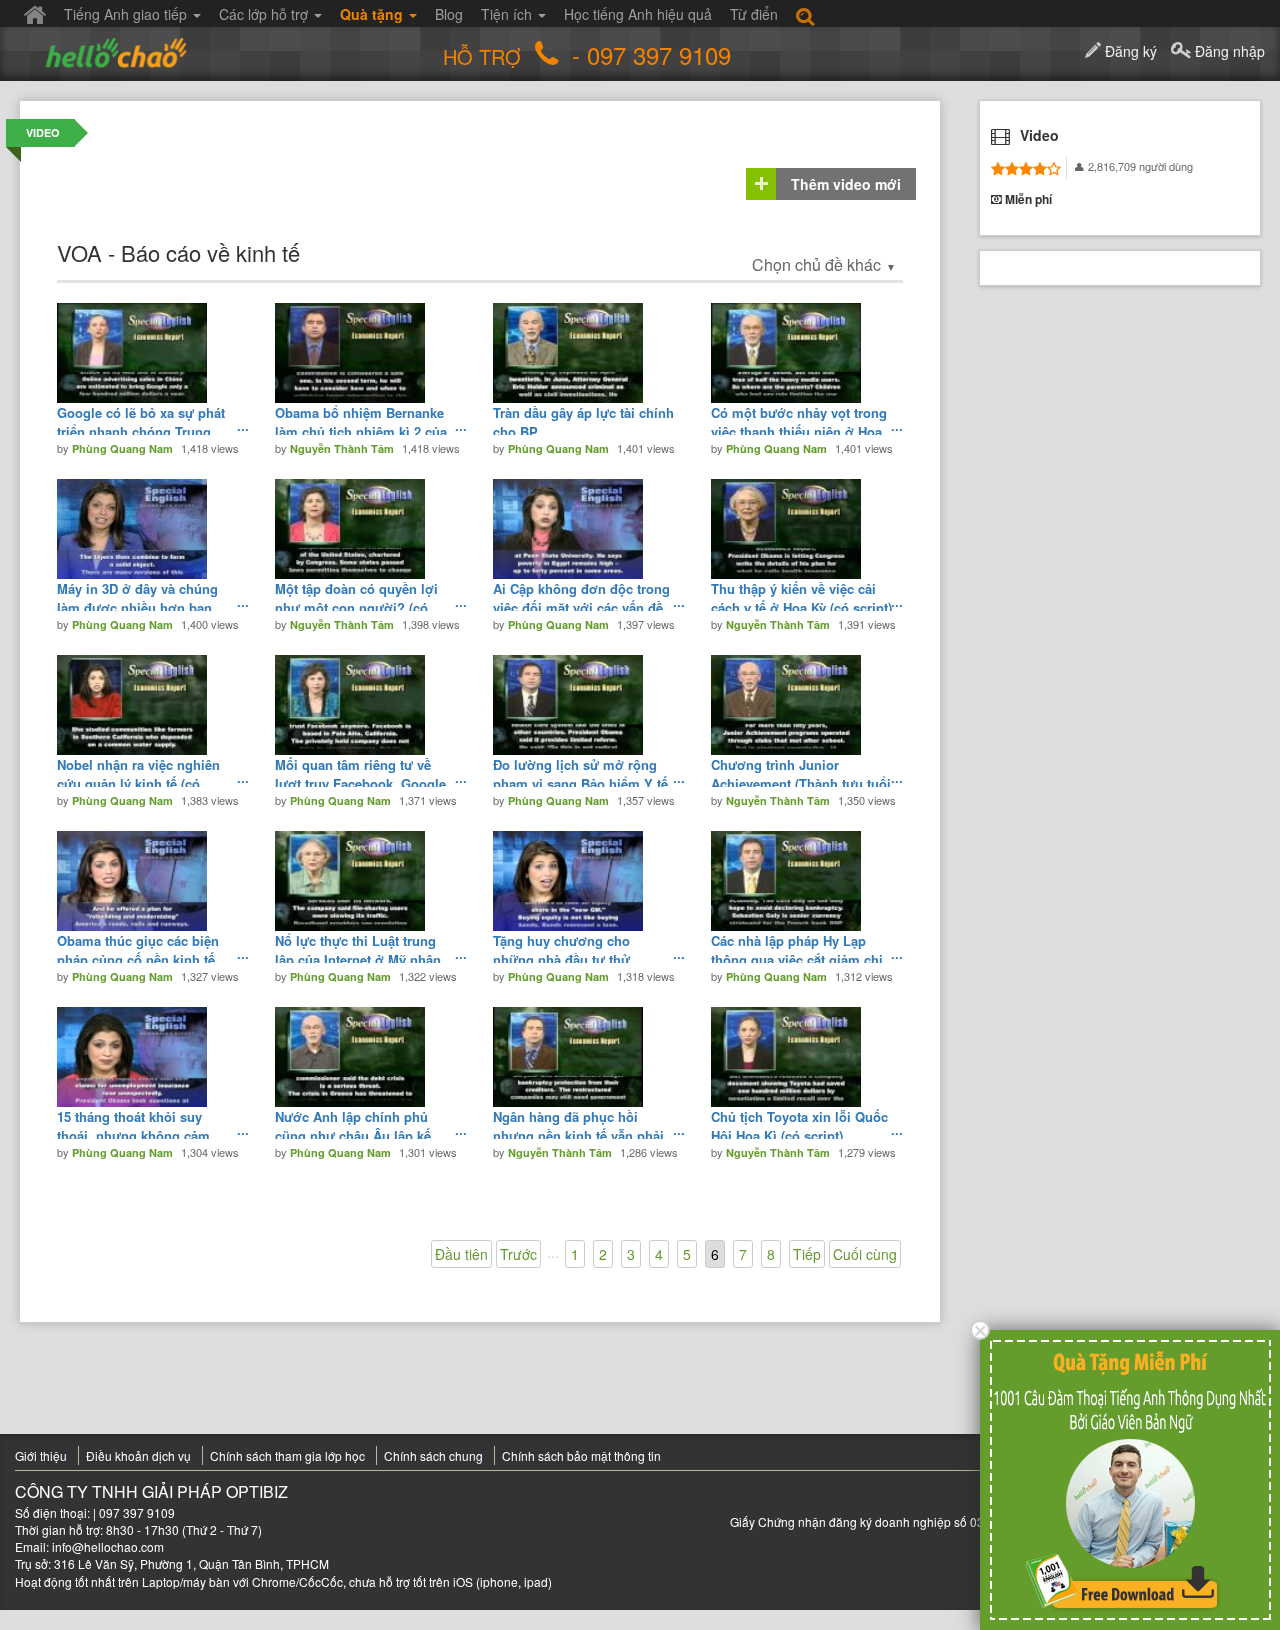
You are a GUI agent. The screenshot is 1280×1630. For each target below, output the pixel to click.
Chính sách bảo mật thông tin (581, 1455)
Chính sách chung (433, 1455)
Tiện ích (508, 14)
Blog (449, 14)
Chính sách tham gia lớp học (287, 1455)
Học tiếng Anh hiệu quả (638, 14)
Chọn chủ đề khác (824, 264)
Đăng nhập (1228, 51)
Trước (518, 1254)
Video (43, 132)
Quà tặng (373, 14)
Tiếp (807, 1254)
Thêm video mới (846, 184)
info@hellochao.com (108, 1546)
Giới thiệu (41, 1455)
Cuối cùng (865, 1254)
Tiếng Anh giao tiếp (127, 14)
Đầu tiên (461, 1254)
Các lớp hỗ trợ (265, 14)
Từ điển (754, 14)
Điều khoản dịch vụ (138, 1455)
